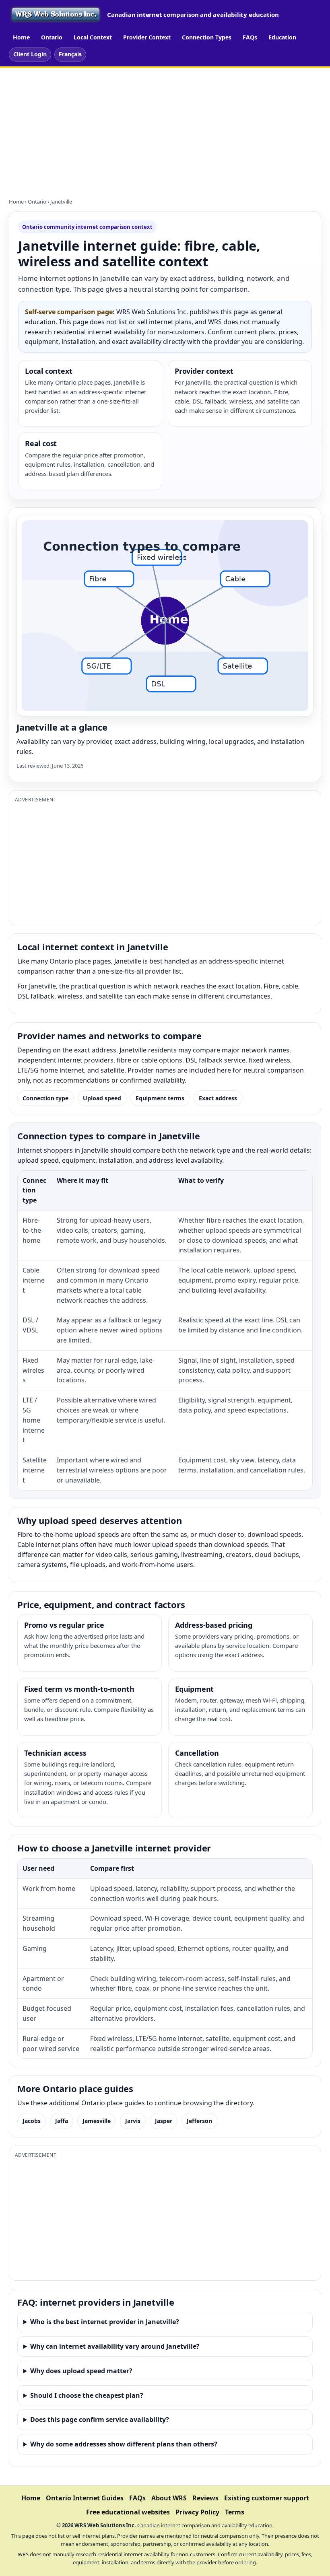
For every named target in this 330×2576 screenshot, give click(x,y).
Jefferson (199, 2121)
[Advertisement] (165, 128)
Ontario (52, 37)
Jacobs (32, 2121)
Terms (235, 2512)
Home (21, 37)
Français (70, 54)
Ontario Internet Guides (85, 2498)
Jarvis (133, 2121)
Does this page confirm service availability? (100, 2420)
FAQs (250, 37)
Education (282, 37)
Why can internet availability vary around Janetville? (115, 2346)
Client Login (30, 54)
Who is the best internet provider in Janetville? (105, 2322)
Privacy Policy (197, 2512)
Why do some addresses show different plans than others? (124, 2444)
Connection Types (207, 37)
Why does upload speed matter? (81, 2371)
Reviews (205, 2498)
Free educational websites (128, 2512)
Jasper (164, 2121)
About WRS (169, 2498)
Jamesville (97, 2121)
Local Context (93, 37)
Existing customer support (267, 2498)
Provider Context (147, 37)
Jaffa (62, 2121)
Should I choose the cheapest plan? (87, 2395)
